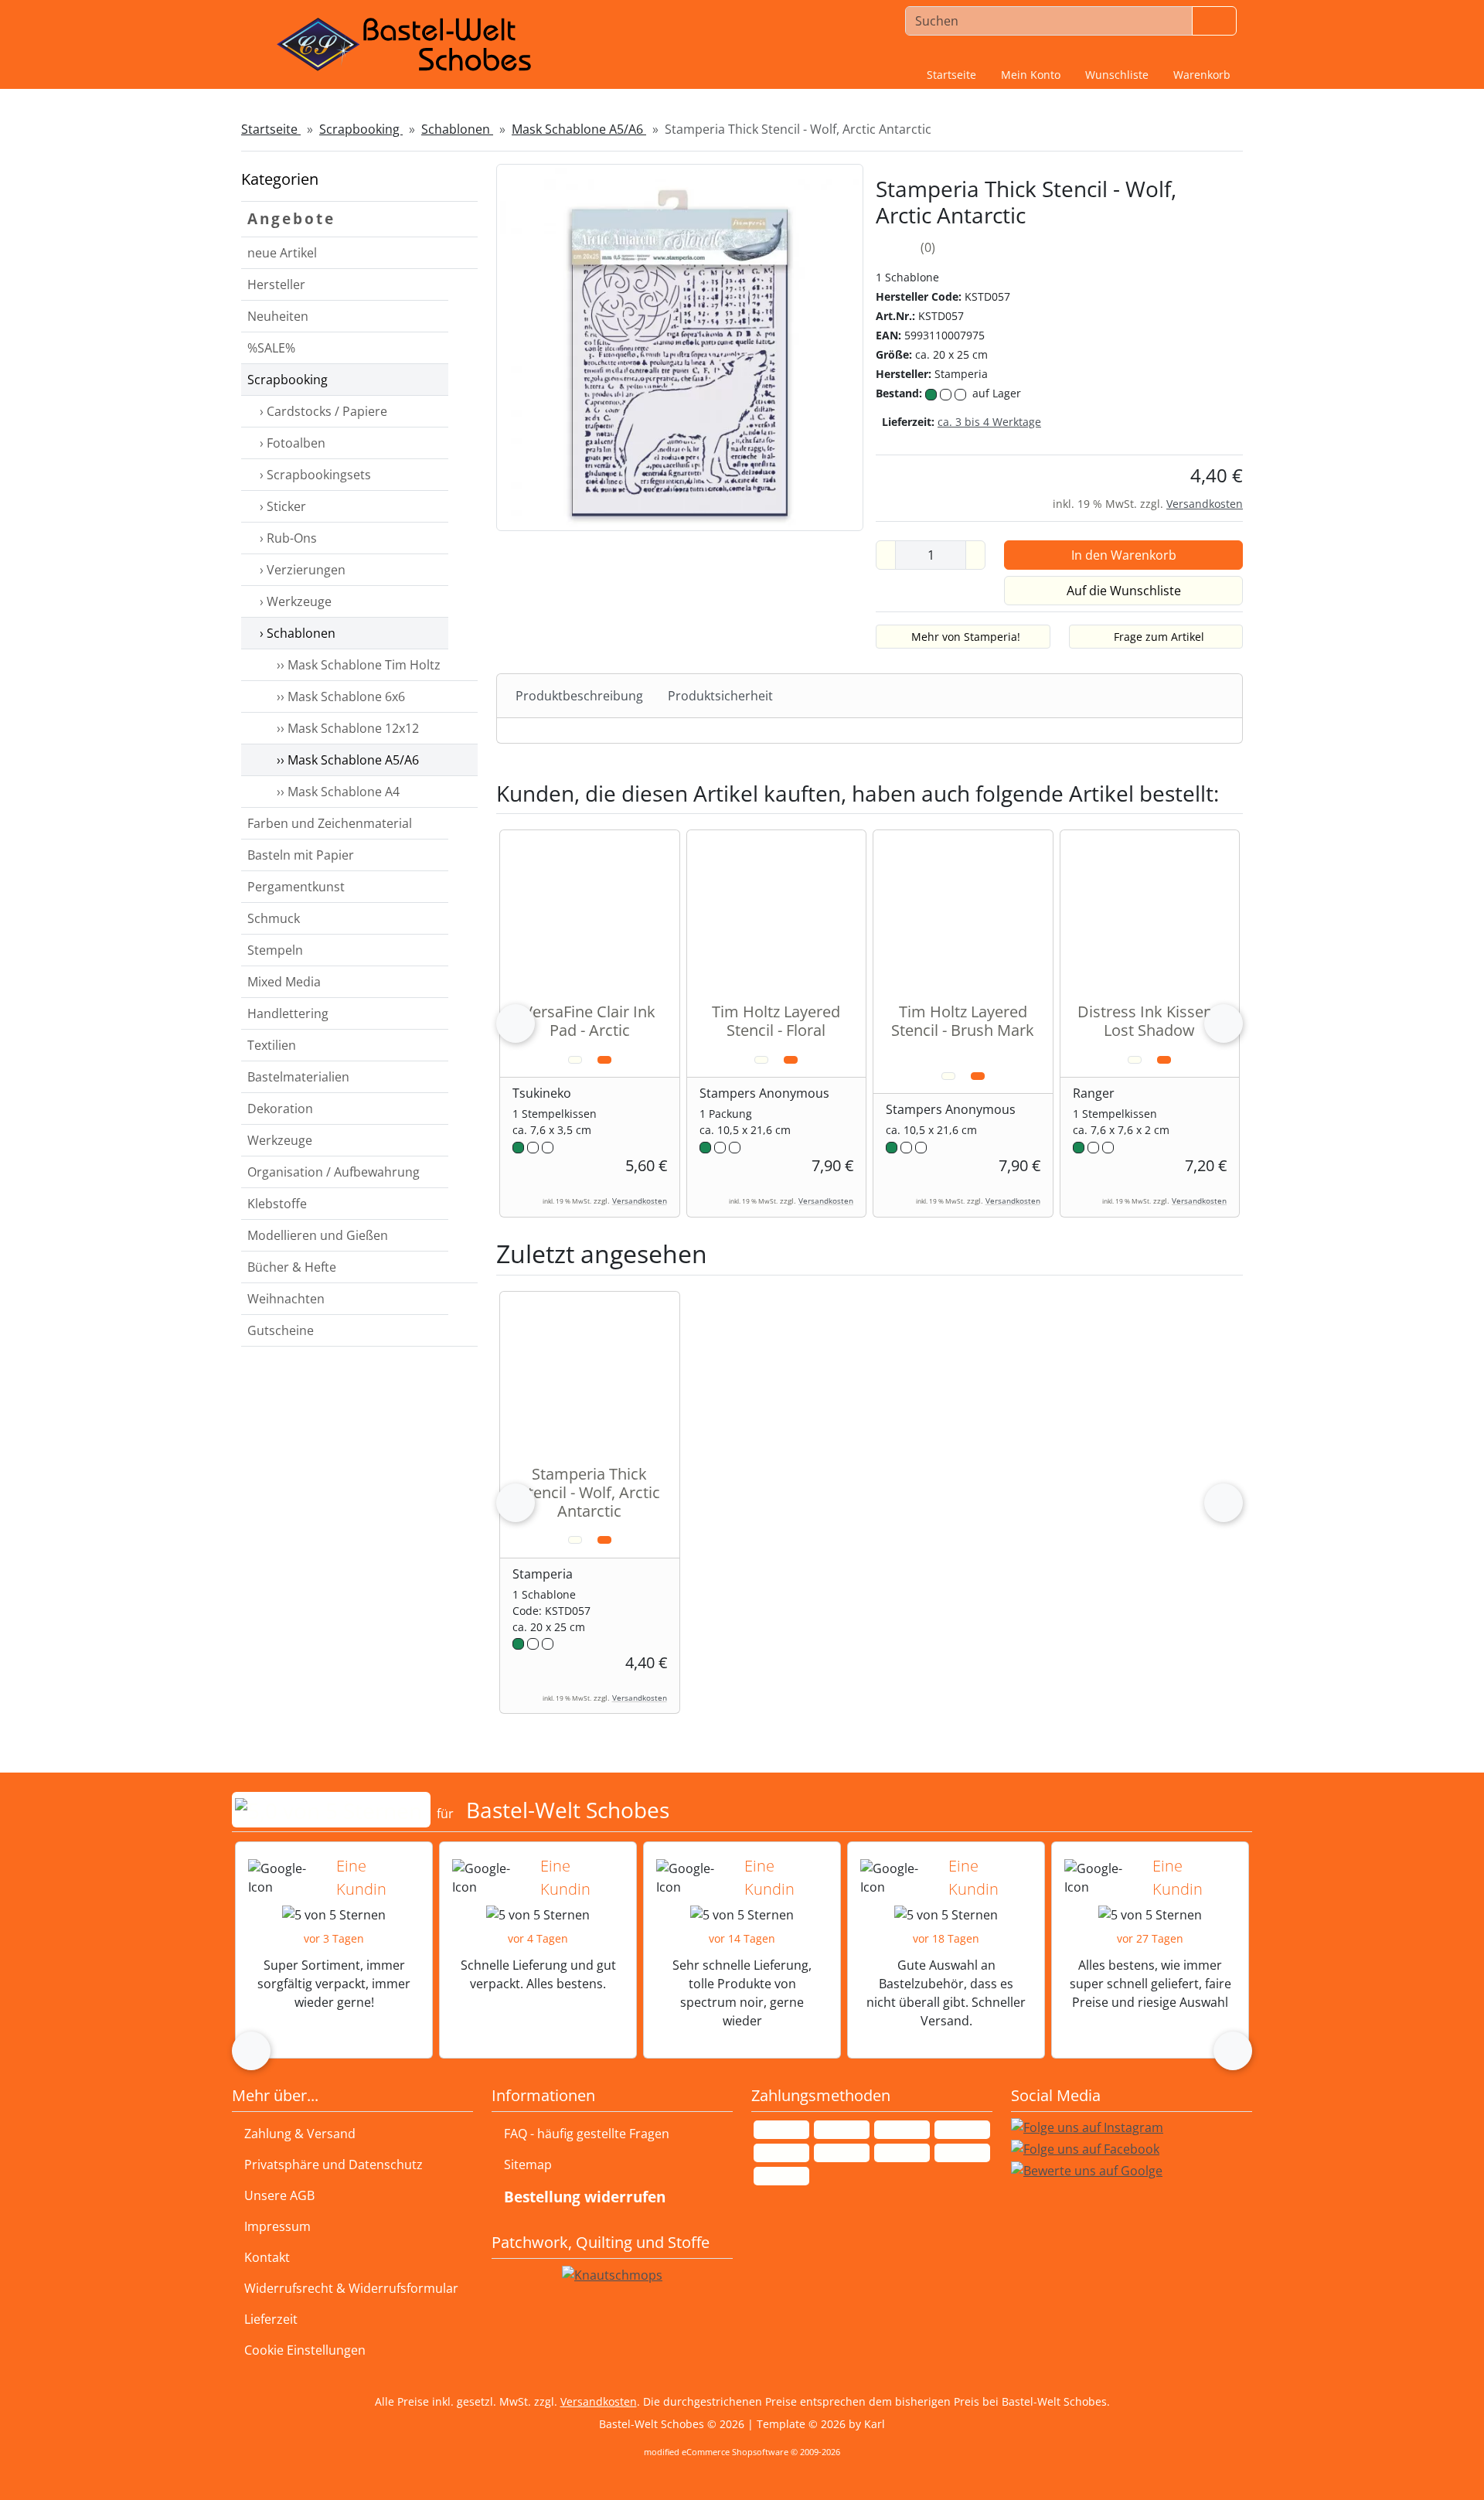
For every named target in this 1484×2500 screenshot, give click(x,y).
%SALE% (271, 348)
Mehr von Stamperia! (966, 637)
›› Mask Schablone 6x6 (338, 697)
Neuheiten (278, 316)
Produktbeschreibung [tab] (579, 696)
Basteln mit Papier (301, 855)
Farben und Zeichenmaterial (330, 823)
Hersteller (276, 284)
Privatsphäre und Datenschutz (334, 2165)
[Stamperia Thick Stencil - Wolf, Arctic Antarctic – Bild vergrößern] (680, 346)
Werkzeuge (280, 1140)
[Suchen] (1214, 21)
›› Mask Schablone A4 (335, 792)
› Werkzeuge (294, 601)
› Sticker (281, 506)
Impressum (277, 2226)
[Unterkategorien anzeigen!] (463, 317)
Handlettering (288, 1013)
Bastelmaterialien (298, 1077)
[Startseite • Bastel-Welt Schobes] (404, 45)
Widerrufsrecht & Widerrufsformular (351, 2288)
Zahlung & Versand (300, 2134)
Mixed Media (284, 982)
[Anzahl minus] (886, 555)
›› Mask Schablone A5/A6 (345, 760)
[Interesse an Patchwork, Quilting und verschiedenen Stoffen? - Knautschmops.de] (612, 2275)
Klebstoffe (277, 1204)
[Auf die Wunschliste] (575, 1060)
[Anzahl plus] (975, 555)
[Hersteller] (463, 285)
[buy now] (604, 1060)
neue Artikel (282, 253)
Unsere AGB (279, 2195)
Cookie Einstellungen (302, 2350)
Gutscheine (281, 1330)
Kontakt (267, 2257)
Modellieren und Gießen (318, 1235)
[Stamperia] (1207, 278)
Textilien (272, 1045)
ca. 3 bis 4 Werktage (989, 422)
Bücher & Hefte (292, 1267)
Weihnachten (286, 1299)
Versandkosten (1205, 504)
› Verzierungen (301, 570)
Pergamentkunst (296, 887)
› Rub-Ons (287, 538)
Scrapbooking (288, 380)
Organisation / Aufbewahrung (334, 1172)
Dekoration (280, 1109)
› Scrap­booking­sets (314, 475)
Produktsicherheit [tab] (720, 696)
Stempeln (275, 950)
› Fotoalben (291, 443)
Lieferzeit (271, 2319)
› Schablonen (296, 633)
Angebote (291, 218)
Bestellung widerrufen (585, 2197)
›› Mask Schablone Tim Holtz (356, 665)
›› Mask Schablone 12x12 (345, 728)
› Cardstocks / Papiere (322, 411)
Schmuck (274, 918)
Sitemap (528, 2165)
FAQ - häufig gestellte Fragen (587, 2134)
